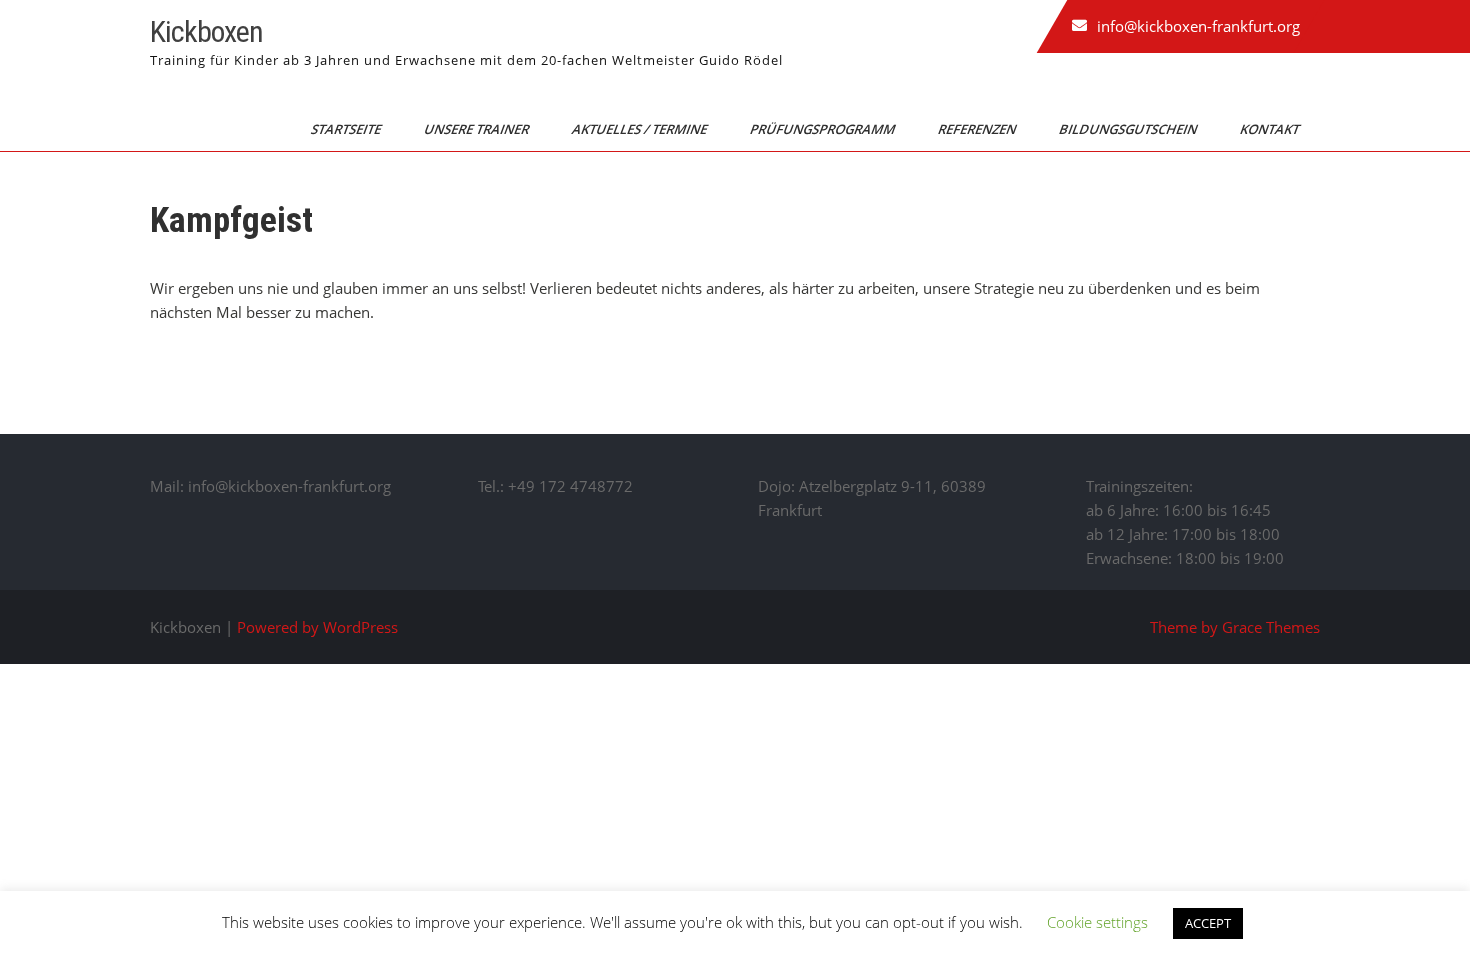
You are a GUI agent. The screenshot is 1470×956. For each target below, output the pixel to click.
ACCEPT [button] (1208, 923)
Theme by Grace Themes (1235, 627)
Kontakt (1271, 129)
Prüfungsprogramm (824, 129)
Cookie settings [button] (1097, 922)
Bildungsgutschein (1129, 129)
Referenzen (978, 129)
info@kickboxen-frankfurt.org (1198, 26)
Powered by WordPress (317, 627)
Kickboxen (206, 31)
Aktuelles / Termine (641, 129)
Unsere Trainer (478, 129)
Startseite (347, 129)
